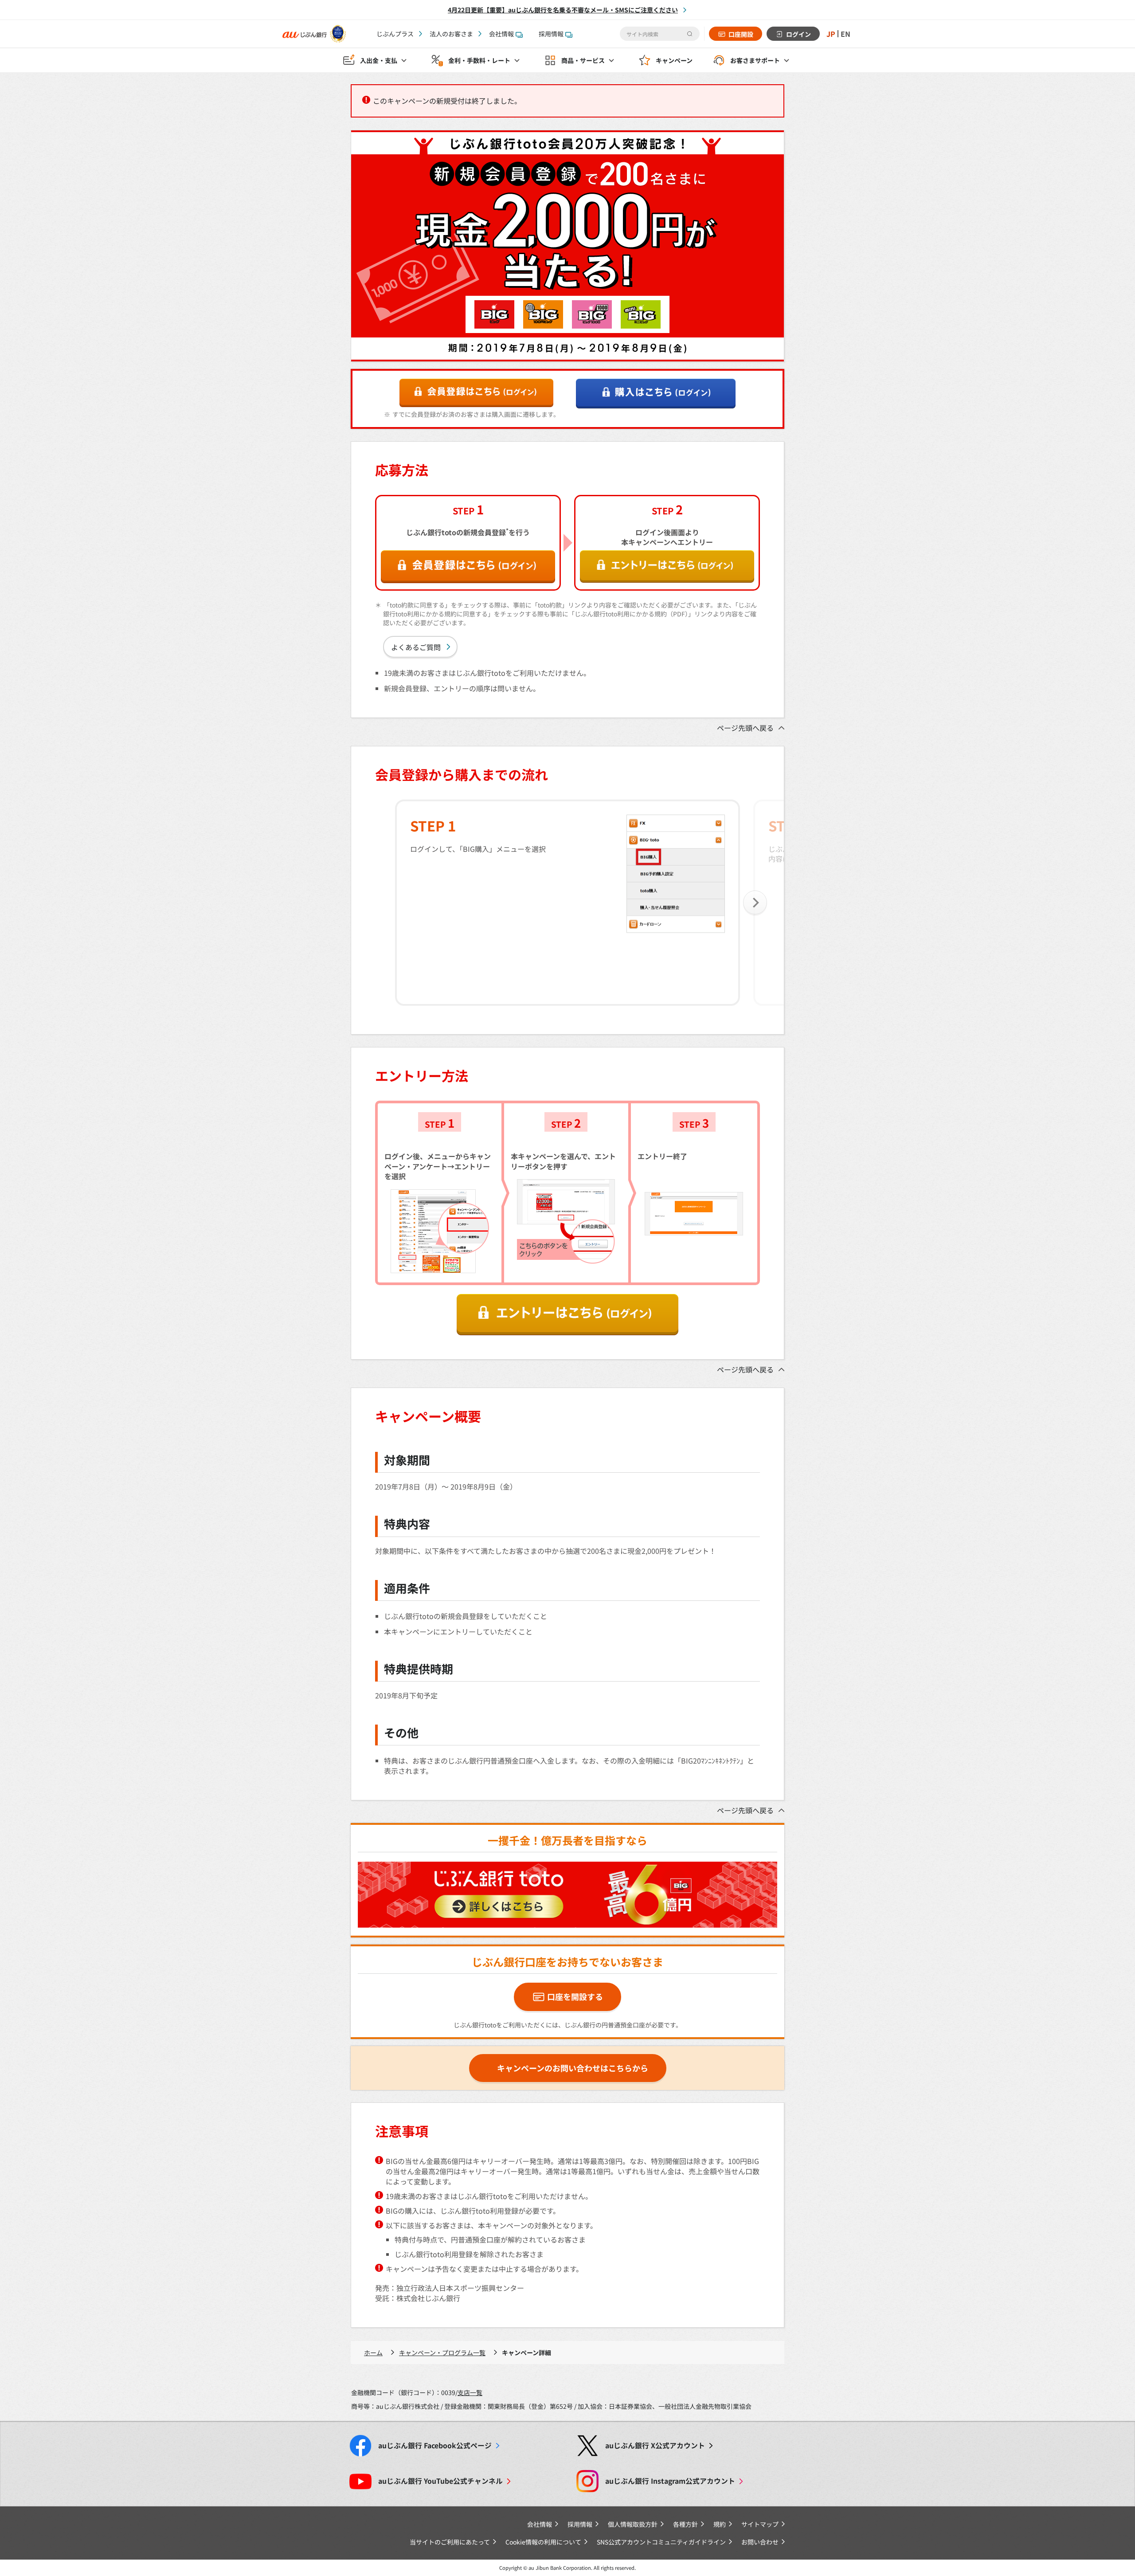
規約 (720, 2524)
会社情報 (501, 34)
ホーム (373, 2353)
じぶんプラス (395, 34)
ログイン (798, 34)
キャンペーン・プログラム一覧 (442, 2353)
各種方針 (685, 2524)
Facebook (435, 2445)
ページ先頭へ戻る (745, 728)
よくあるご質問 (416, 647)
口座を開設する (575, 1996)
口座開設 (741, 34)
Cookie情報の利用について (543, 2542)
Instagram (670, 2481)
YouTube (440, 2481)
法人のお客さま (451, 34)
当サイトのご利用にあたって (450, 2542)
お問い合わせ (760, 2542)
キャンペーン (674, 60)
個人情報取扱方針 (633, 2524)
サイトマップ (760, 2524)
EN (845, 34)
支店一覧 (470, 2392)
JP (831, 34)
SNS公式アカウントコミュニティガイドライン (661, 2542)
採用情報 (551, 34)
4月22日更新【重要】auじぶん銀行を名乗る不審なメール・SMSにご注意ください (563, 10)
